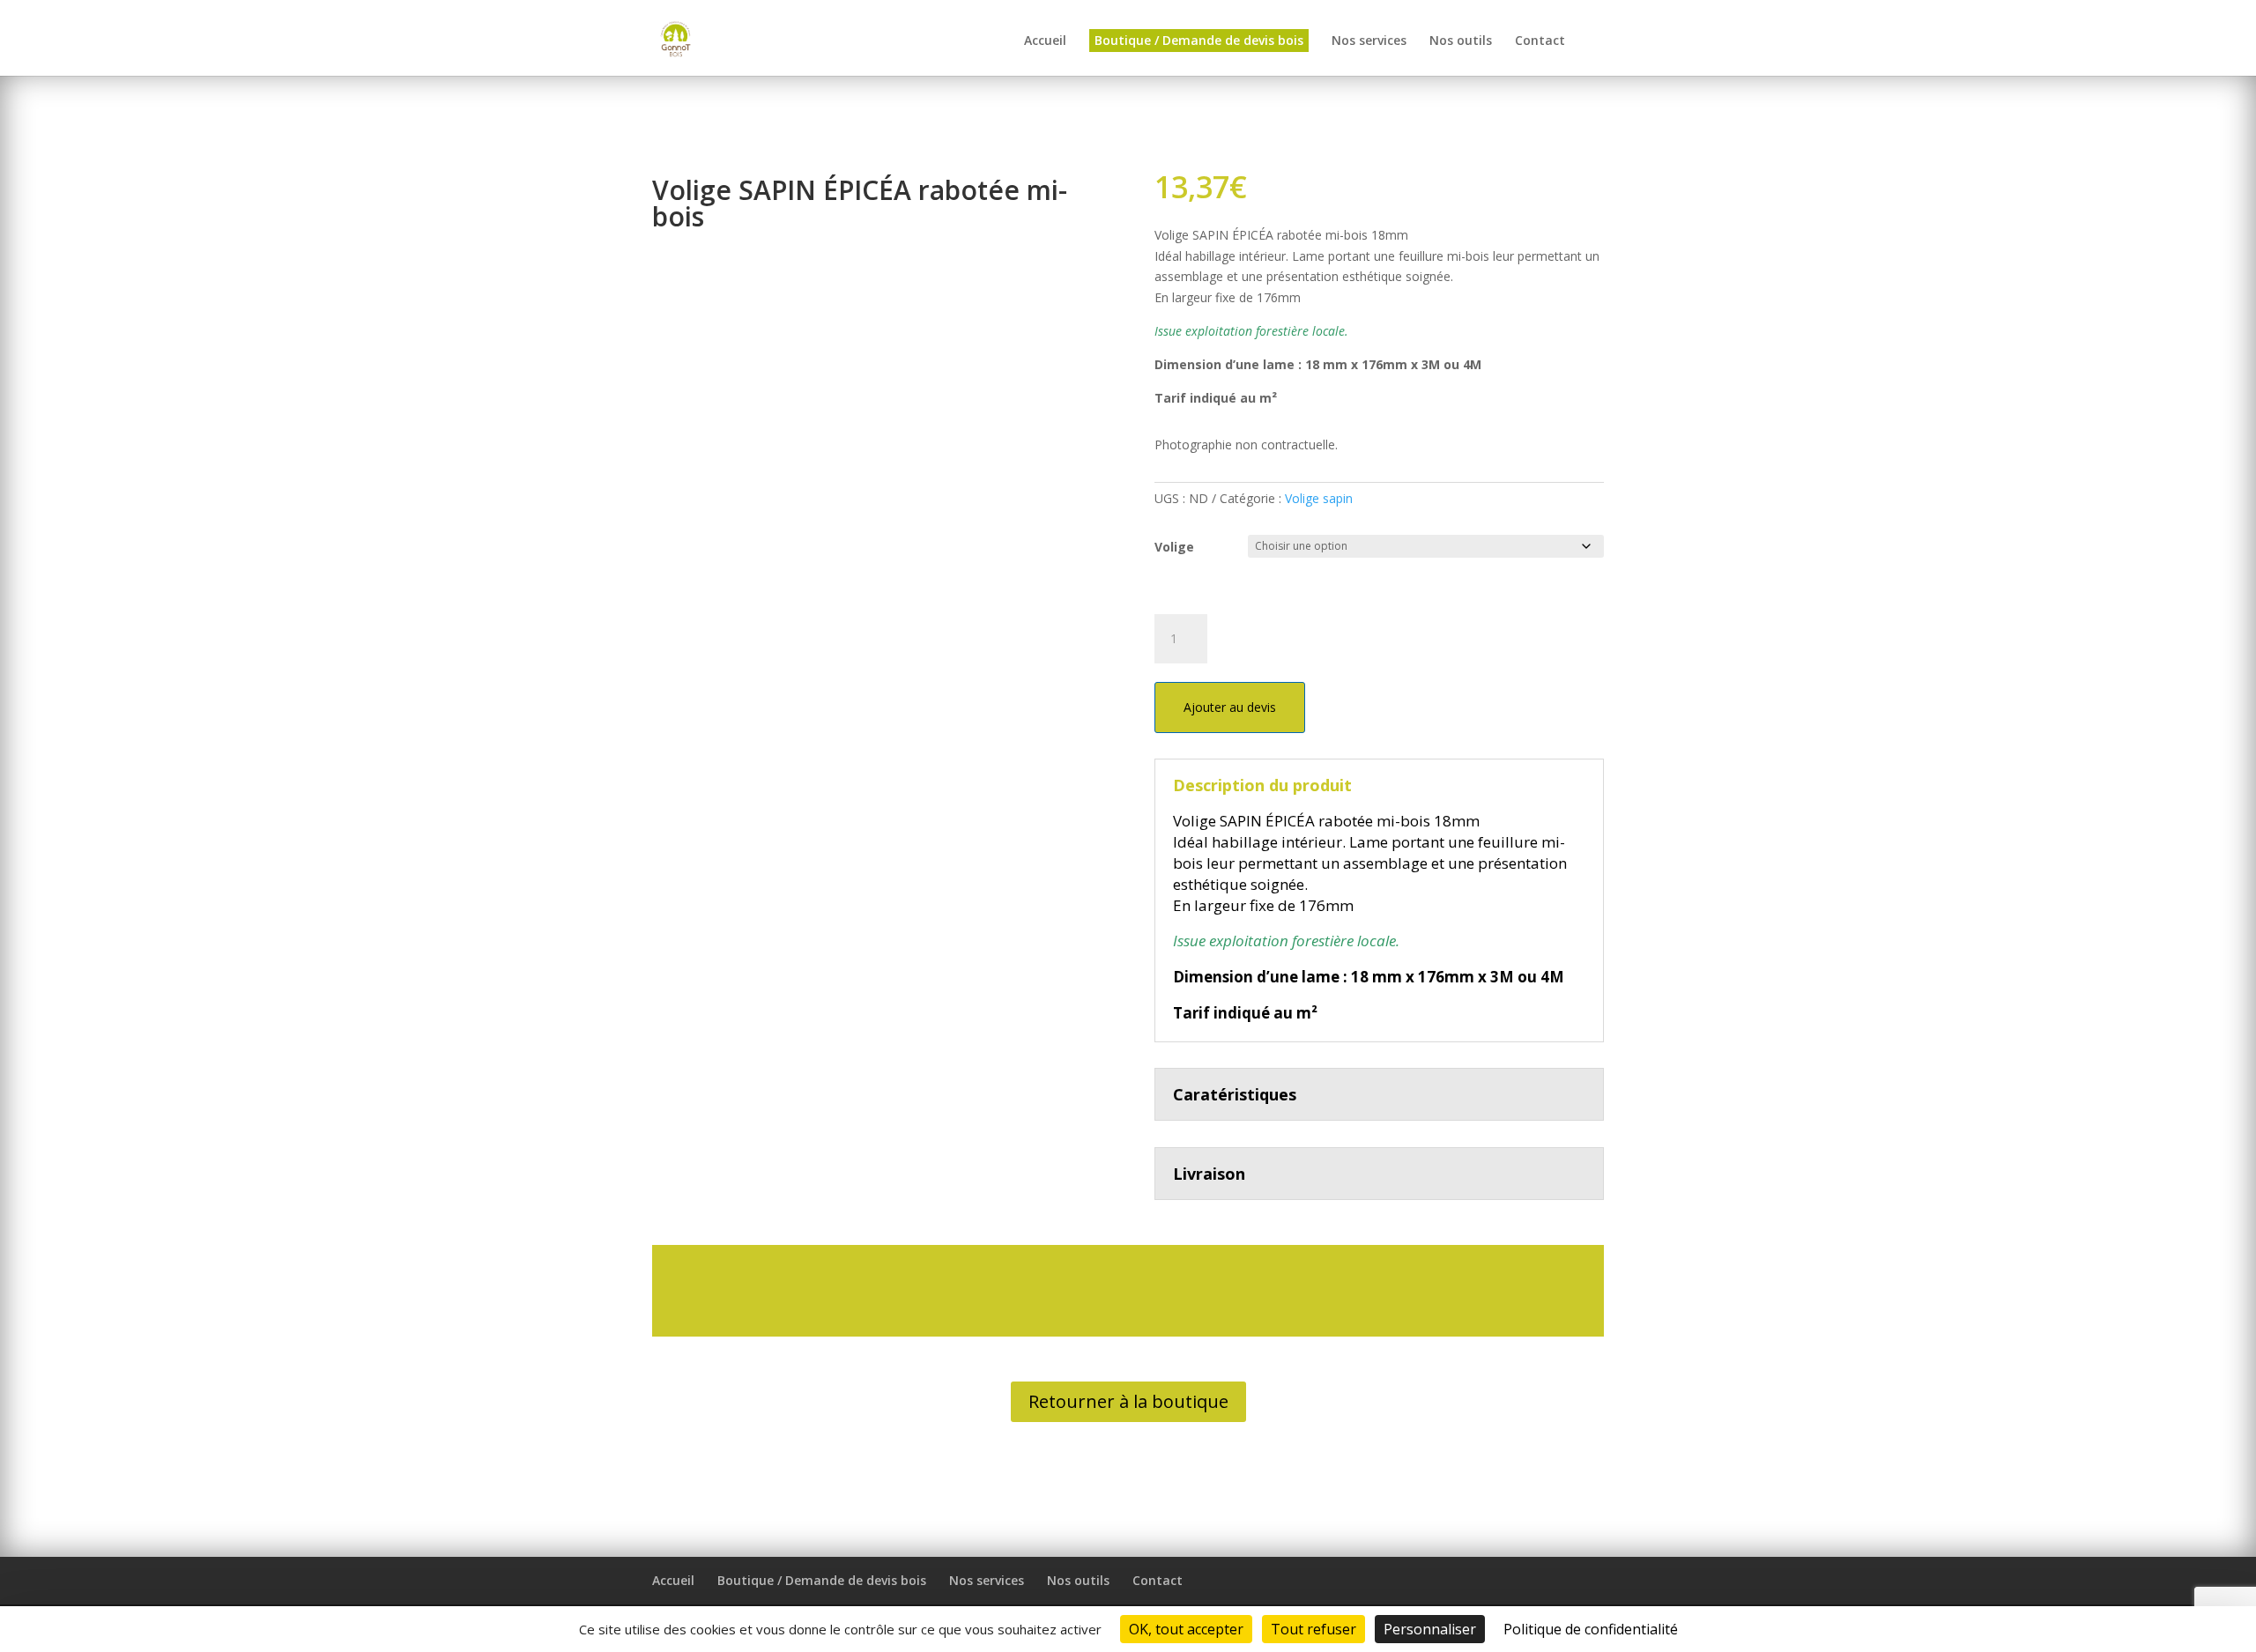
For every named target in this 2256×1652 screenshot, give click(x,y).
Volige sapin (1319, 498)
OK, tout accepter (1186, 1629)
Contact (1540, 41)
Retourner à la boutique (1128, 1401)
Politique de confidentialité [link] (1591, 1629)
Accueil (1045, 41)
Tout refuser (1314, 1629)
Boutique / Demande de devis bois (1199, 40)
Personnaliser (1430, 1629)
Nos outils (1461, 41)
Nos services (1369, 41)
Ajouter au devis (1230, 707)
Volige (1174, 547)
